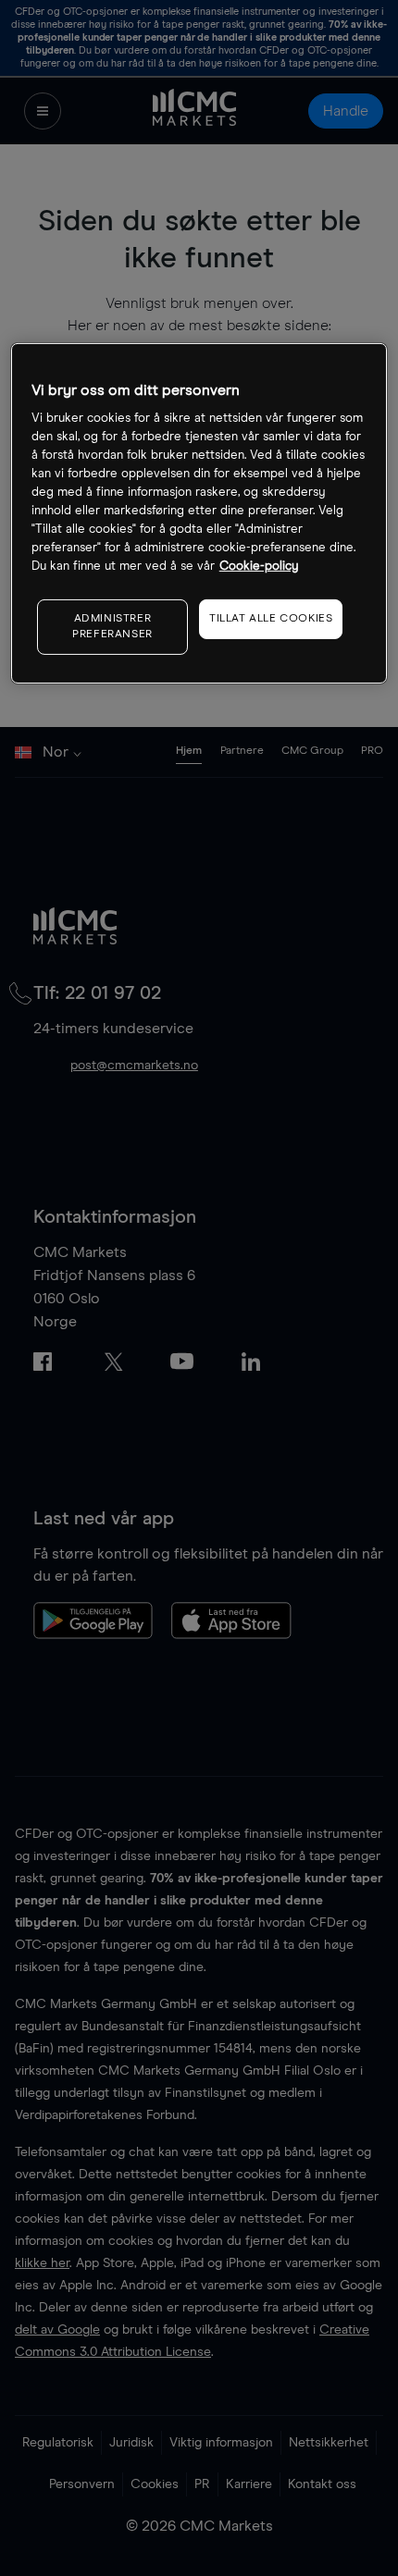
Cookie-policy (259, 567)
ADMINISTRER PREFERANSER (112, 627)
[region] (199, 513)
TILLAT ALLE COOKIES (271, 619)
